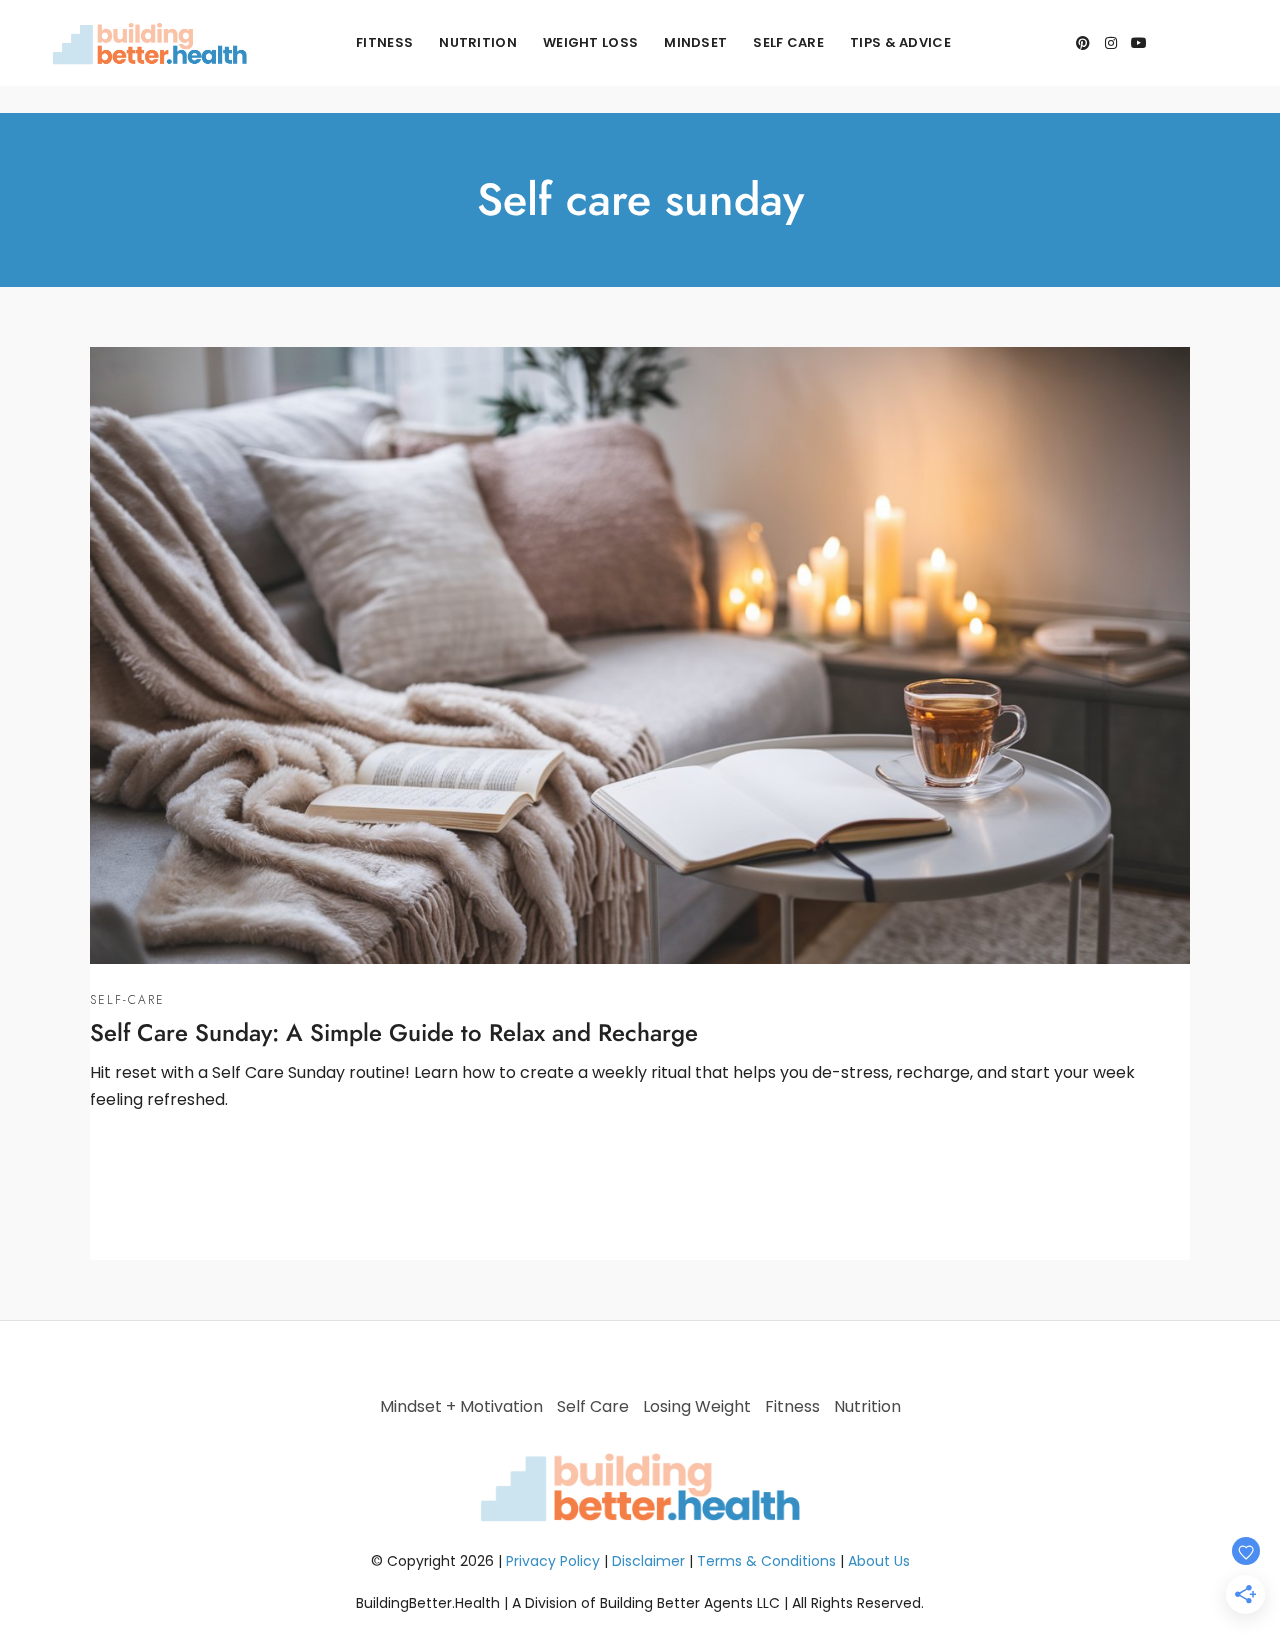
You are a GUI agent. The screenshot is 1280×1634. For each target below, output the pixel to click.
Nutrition (478, 42)
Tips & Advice (900, 42)
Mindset (695, 42)
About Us (879, 1561)
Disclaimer (648, 1561)
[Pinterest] (1083, 43)
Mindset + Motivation (461, 1406)
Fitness (384, 42)
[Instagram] (1111, 43)
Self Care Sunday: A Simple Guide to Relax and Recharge (394, 1032)
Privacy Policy (553, 1561)
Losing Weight (697, 1406)
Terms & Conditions (766, 1561)
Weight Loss (590, 42)
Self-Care (127, 1000)
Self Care (788, 42)
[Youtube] (1139, 43)
